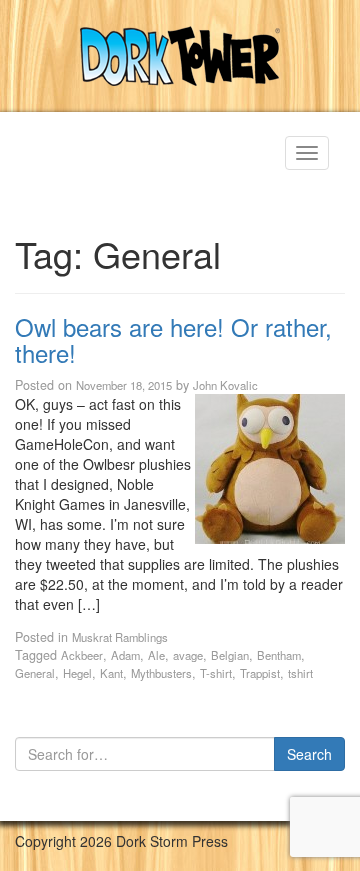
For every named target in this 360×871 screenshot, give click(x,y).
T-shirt (216, 673)
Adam (125, 655)
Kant (111, 673)
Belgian (230, 655)
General (35, 673)
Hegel (77, 673)
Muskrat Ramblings (120, 637)
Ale (156, 655)
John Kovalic (225, 385)
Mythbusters (161, 673)
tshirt (300, 673)
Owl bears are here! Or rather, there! (173, 339)
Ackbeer (82, 655)
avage (188, 655)
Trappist (260, 673)
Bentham (279, 655)
